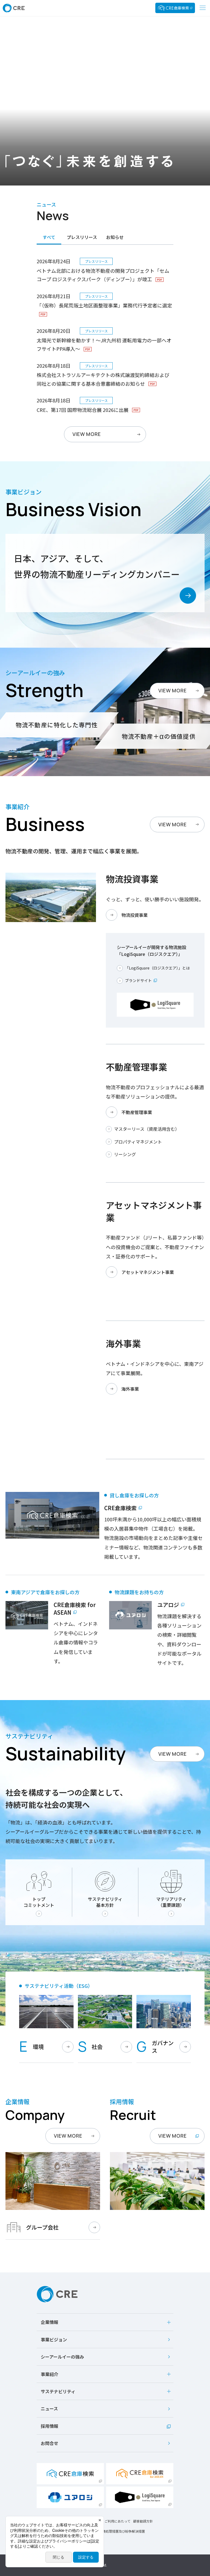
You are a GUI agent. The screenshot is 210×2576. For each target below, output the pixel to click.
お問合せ (49, 2443)
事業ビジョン (54, 2339)
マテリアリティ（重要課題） (171, 1902)
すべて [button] (49, 237)
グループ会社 (42, 2227)
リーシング (125, 1154)
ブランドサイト (138, 981)
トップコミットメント (39, 1902)
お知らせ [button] (115, 237)
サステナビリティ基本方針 (105, 1902)
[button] (105, 2322)
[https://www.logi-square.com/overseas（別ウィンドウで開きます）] (140, 2474)
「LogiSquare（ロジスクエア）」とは (157, 968)
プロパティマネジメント (138, 1142)
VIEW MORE (173, 690)
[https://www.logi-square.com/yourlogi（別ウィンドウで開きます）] (70, 2497)
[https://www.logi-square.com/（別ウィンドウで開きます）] (175, 8)
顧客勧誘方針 (143, 2521)
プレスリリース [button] (82, 237)
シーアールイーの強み (62, 2357)
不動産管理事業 (137, 1112)
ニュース (49, 2409)
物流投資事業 (135, 915)
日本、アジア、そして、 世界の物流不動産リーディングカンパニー (97, 566)
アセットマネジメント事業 (148, 1272)
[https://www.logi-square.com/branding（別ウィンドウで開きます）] (140, 2497)
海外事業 (130, 1389)
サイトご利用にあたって (113, 2521)
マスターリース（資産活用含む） (147, 1129)
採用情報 (49, 2426)
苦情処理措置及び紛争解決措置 (122, 2531)
